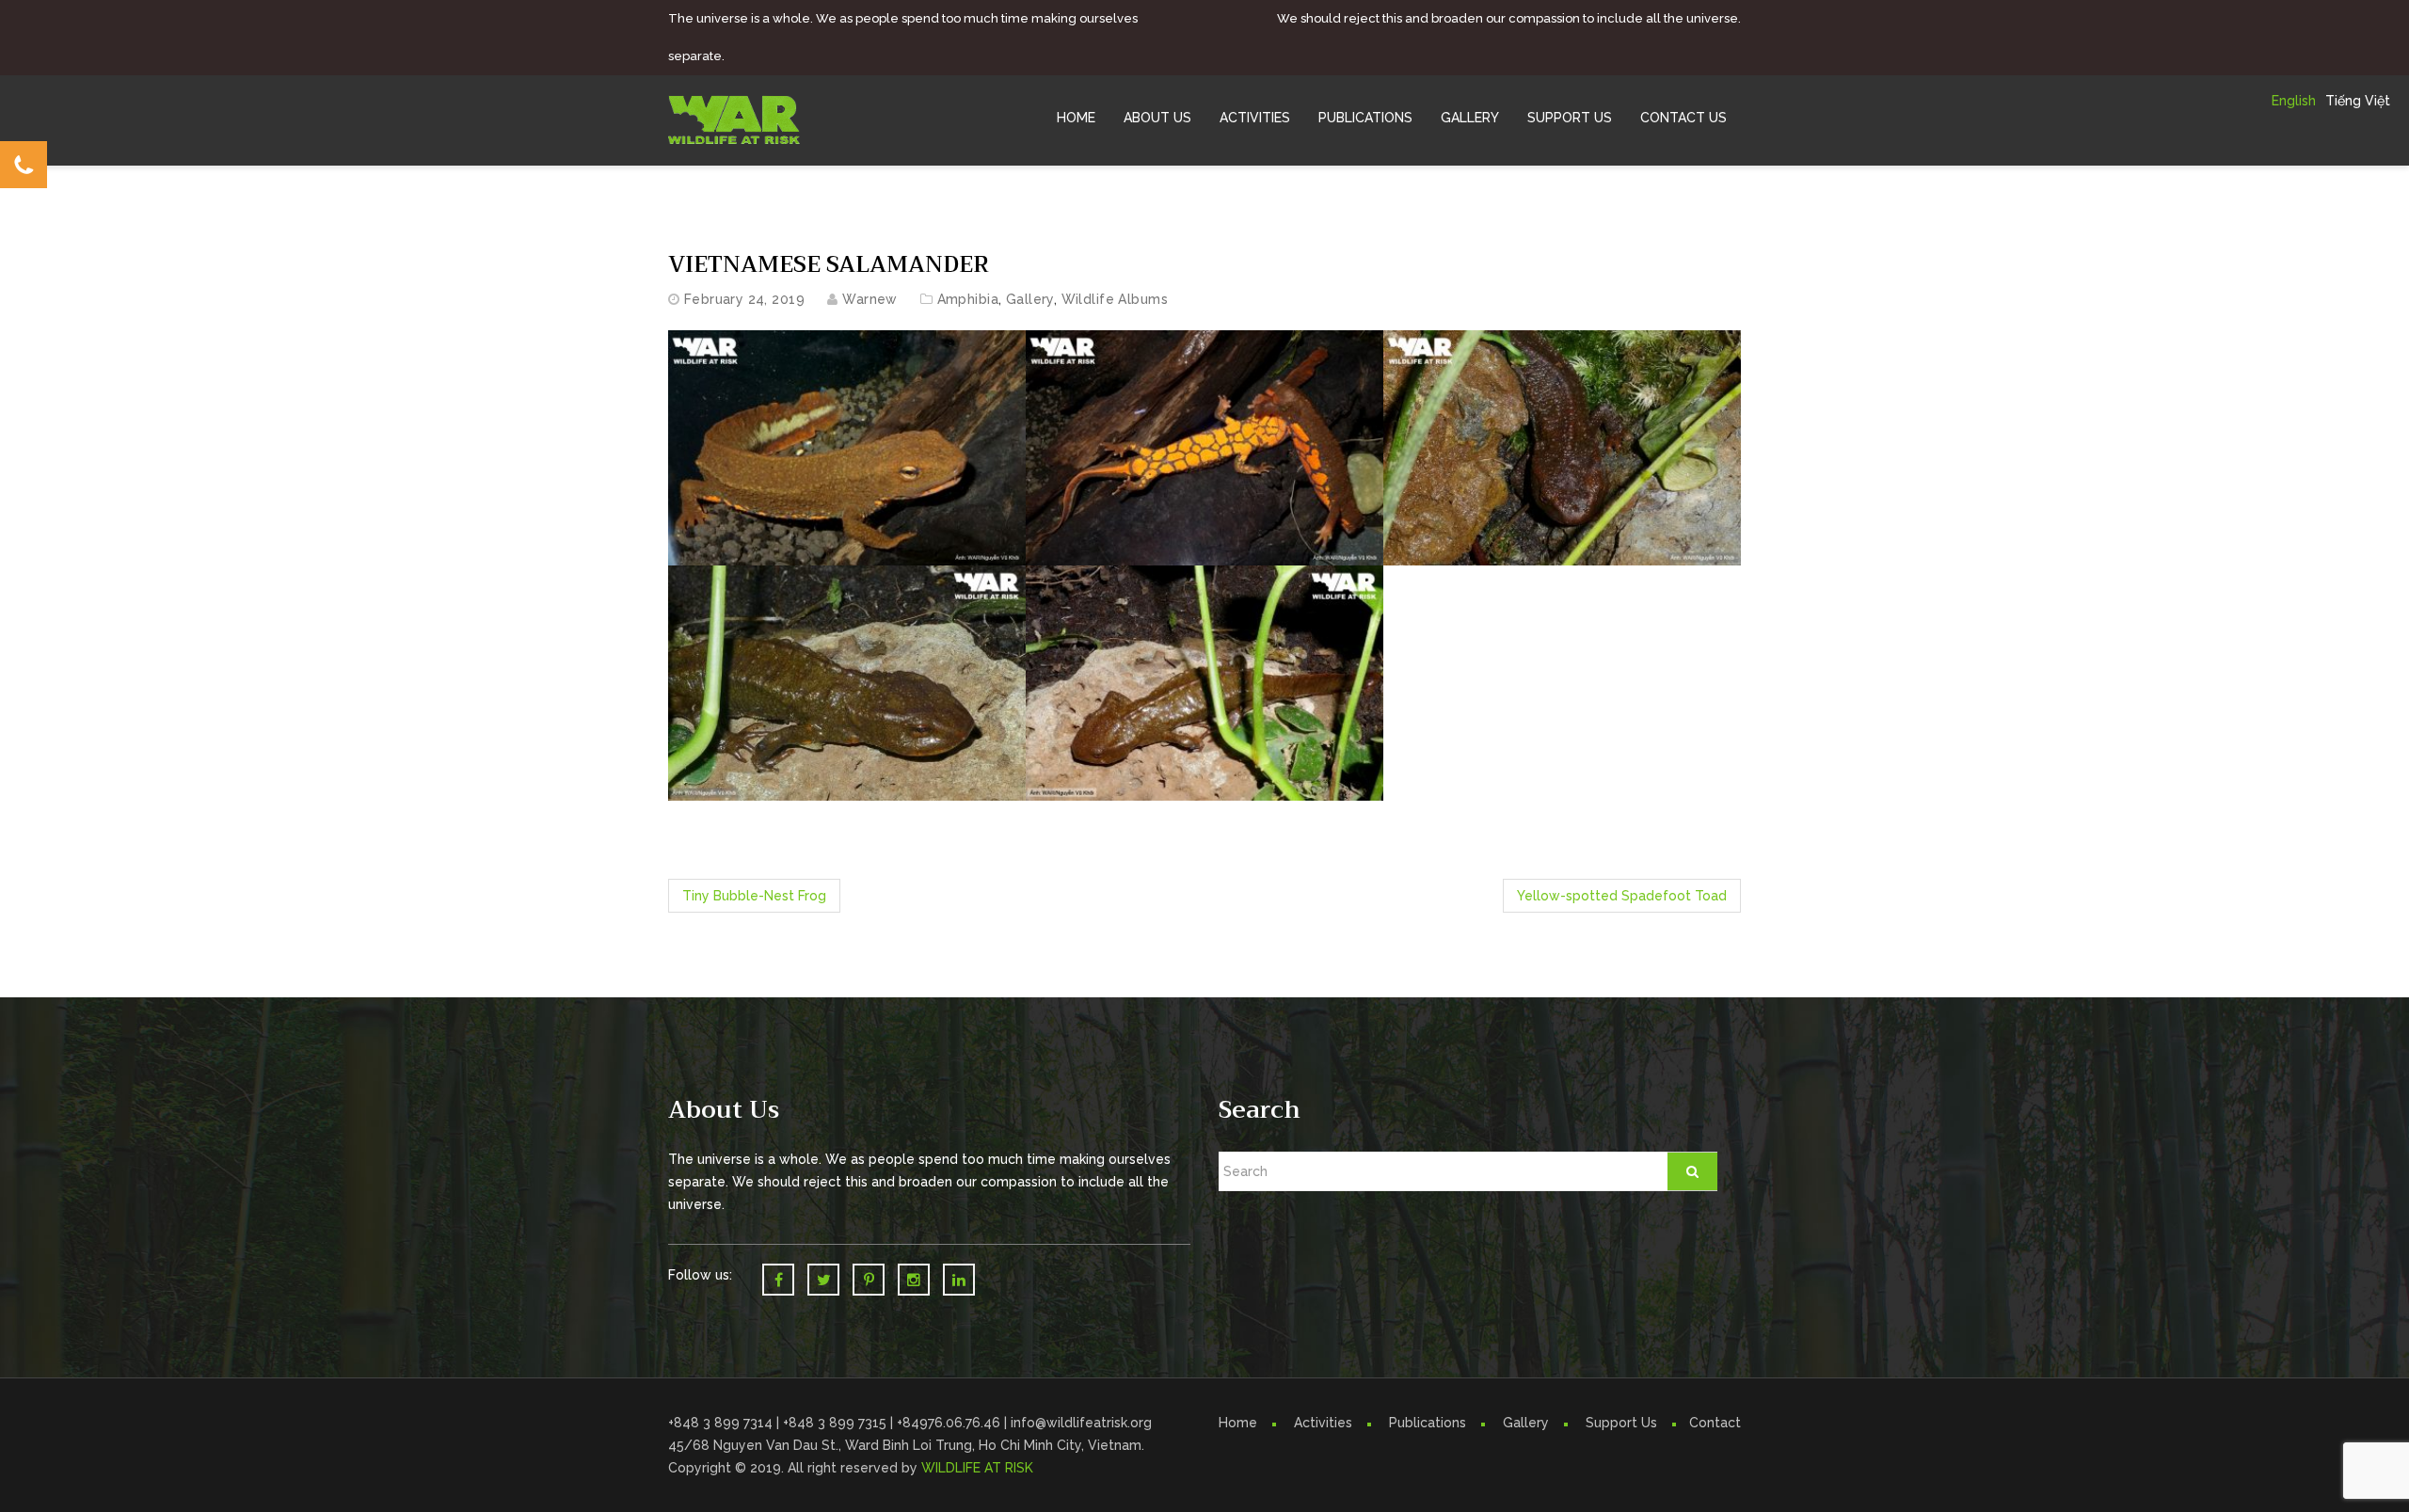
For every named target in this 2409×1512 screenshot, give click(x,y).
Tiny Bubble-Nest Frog (754, 896)
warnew (870, 299)
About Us (1157, 118)
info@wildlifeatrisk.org (1081, 1423)
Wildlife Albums (1115, 299)
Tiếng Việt (2358, 101)
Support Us (1570, 118)
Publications (1365, 118)
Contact (1715, 1423)
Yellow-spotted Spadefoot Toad (1622, 896)
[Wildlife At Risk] (734, 119)
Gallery (1470, 118)
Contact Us (1683, 118)
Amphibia (968, 299)
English (2294, 101)
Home (1076, 118)
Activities (1255, 118)
